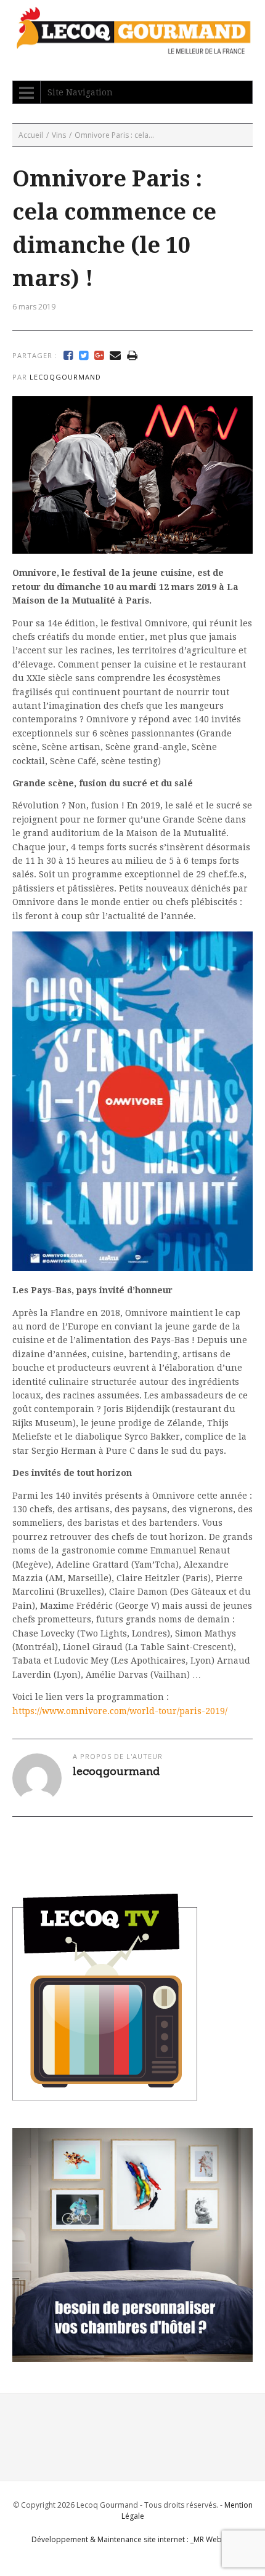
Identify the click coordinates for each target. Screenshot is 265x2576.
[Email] (115, 356)
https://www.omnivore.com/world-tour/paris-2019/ (120, 1711)
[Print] (132, 356)
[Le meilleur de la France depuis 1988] (132, 48)
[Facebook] (68, 356)
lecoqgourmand (65, 377)
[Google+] (99, 356)
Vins (59, 135)
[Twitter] (84, 356)
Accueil (31, 135)
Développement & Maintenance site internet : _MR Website (133, 2539)
